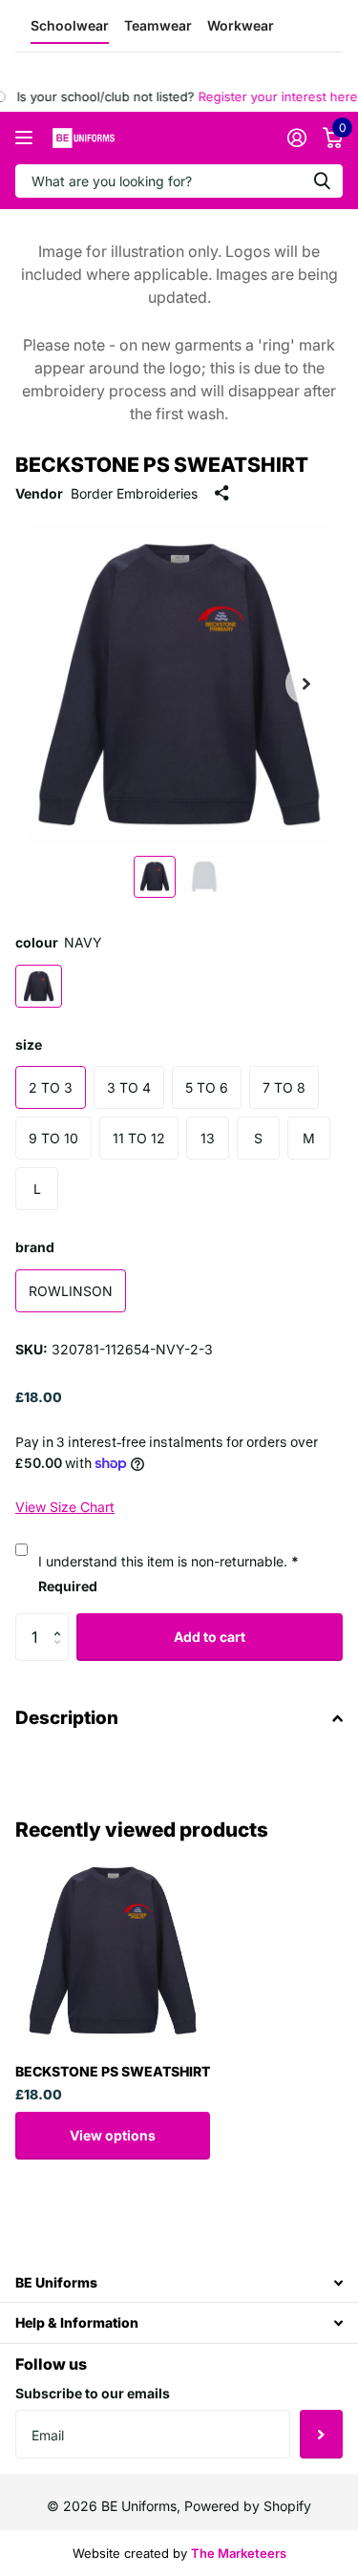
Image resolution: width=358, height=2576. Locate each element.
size (29, 1044)
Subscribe (321, 2434)
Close (179, 2282)
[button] (62, 1620)
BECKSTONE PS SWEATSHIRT (113, 2071)
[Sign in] (296, 138)
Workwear (241, 25)
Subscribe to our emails (93, 2393)
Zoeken (322, 181)
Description (67, 1718)
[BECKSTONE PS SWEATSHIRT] (113, 1950)
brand (35, 1247)
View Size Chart (65, 1507)
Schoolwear (70, 25)
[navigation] (155, 877)
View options (113, 2135)
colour (59, 942)
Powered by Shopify (248, 2506)
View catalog (26, 138)
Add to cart (210, 1637)
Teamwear (158, 25)
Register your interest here (268, 96)
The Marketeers (239, 2553)
